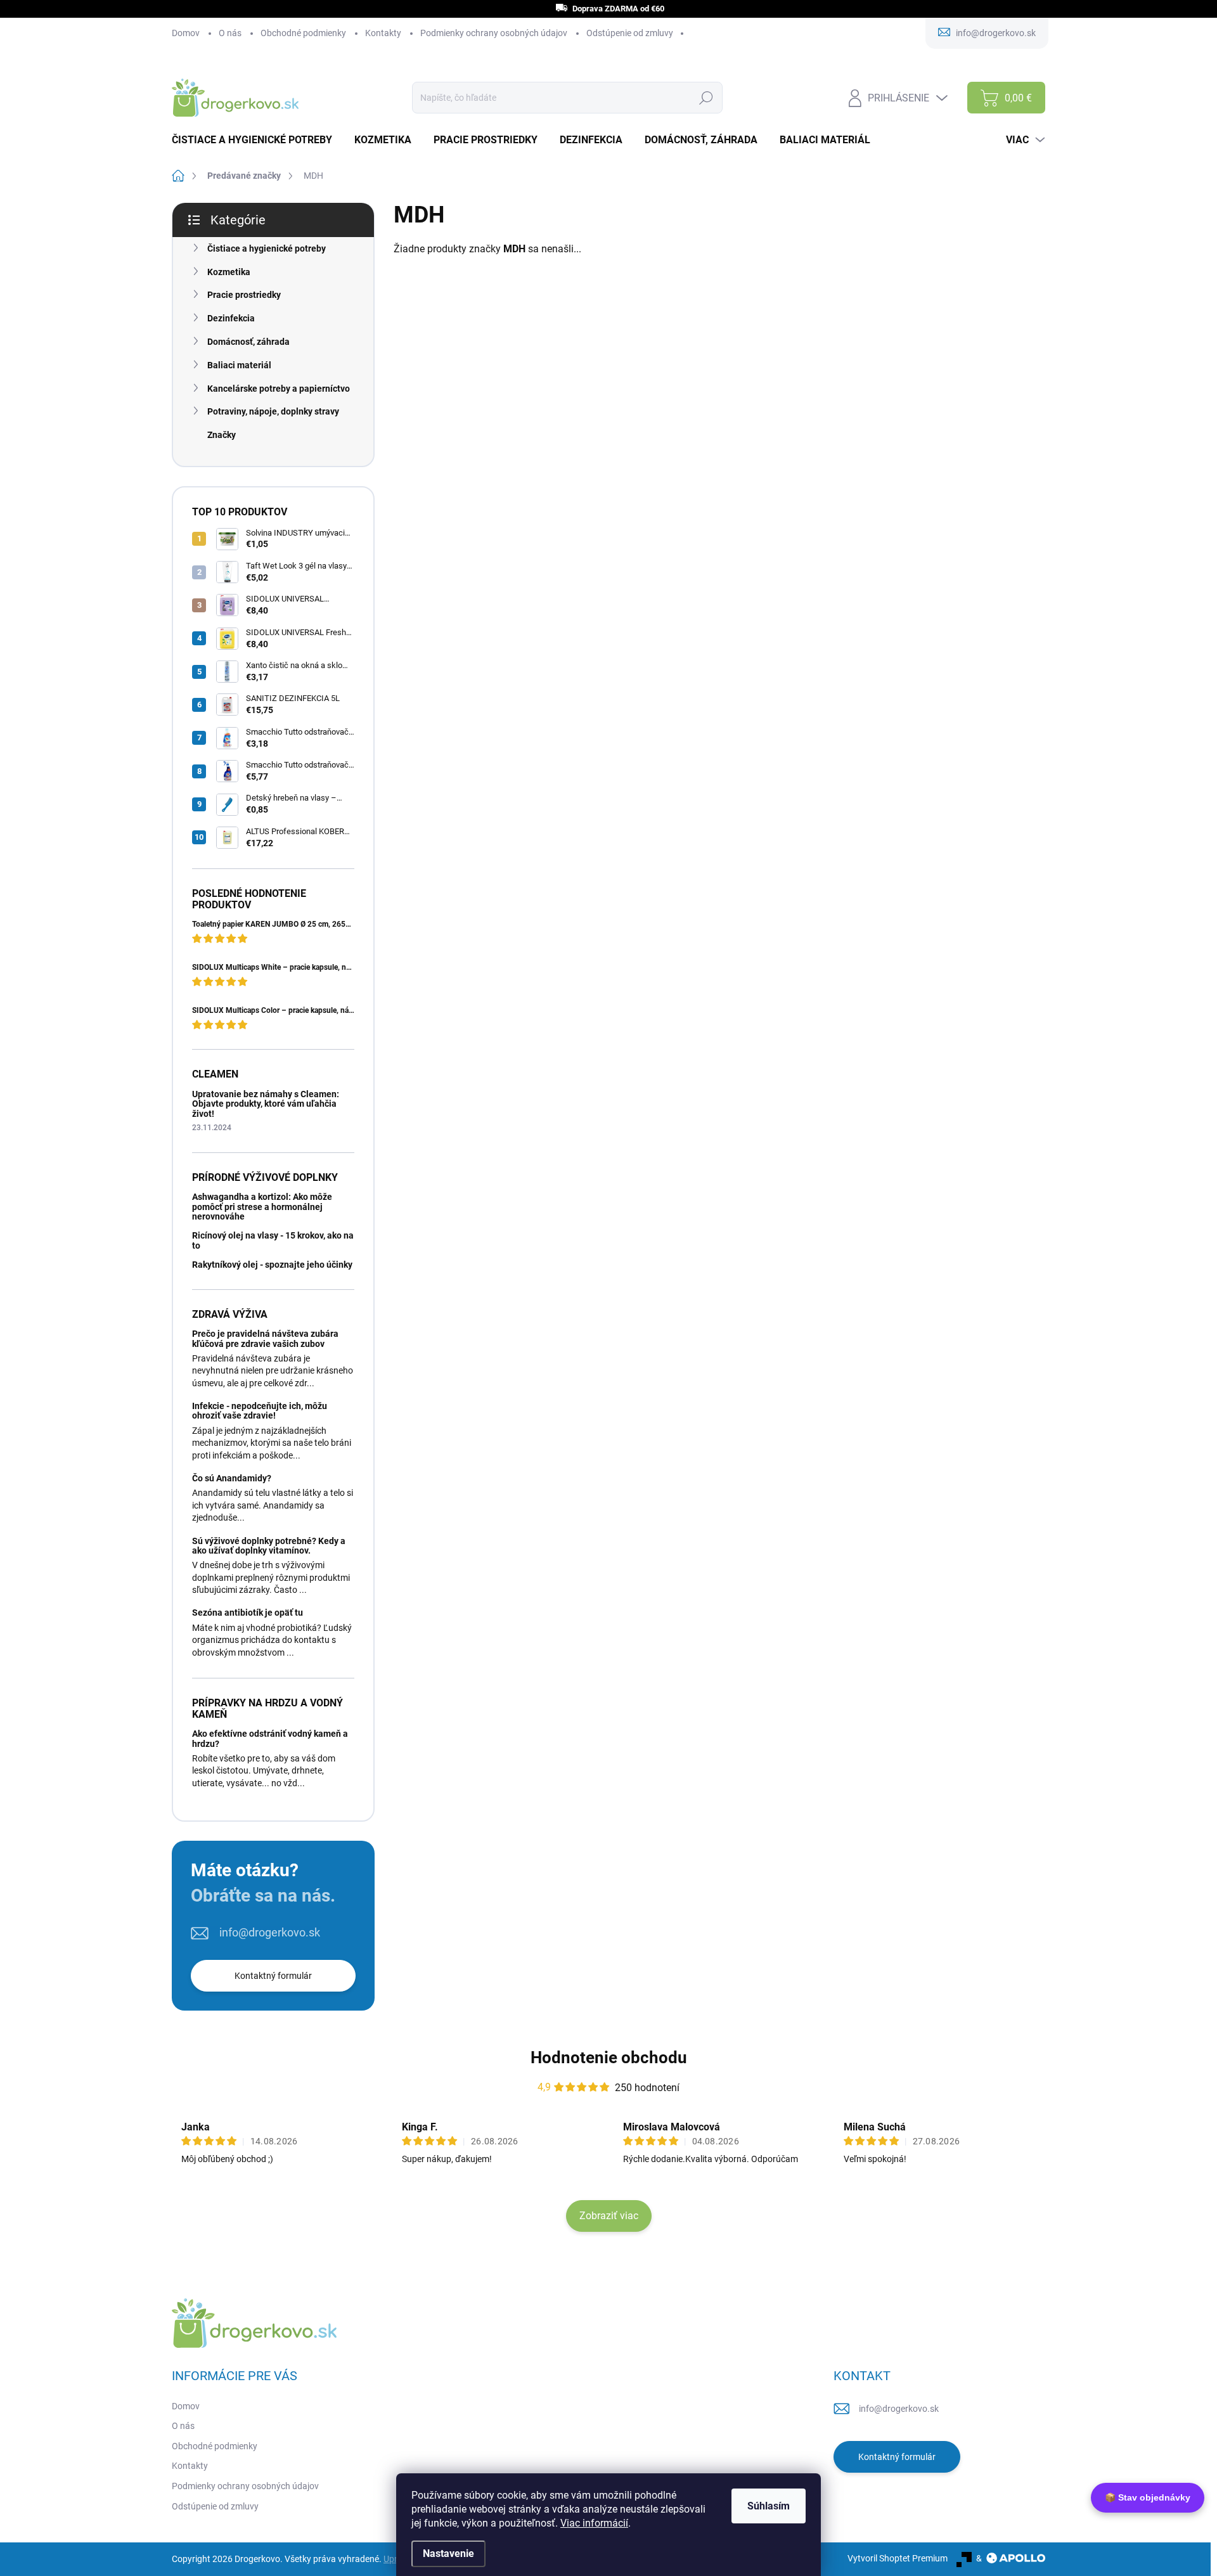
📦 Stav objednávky (1148, 2497)
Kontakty (383, 33)
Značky (222, 435)
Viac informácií (594, 2523)
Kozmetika (229, 272)
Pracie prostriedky (244, 295)
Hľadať (706, 98)
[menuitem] (257, 140)
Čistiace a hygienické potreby (267, 248)
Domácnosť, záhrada (248, 342)
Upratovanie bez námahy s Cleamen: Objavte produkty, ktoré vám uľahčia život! (266, 1104)
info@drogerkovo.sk (270, 1932)
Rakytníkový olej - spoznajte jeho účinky (272, 1265)
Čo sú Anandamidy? (232, 1478)
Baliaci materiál (239, 365)
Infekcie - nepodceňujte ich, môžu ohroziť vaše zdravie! (260, 1411)
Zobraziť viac (609, 2216)
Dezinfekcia (231, 318)
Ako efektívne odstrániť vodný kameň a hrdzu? (270, 1738)
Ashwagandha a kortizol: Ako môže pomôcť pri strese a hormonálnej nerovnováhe (262, 1207)
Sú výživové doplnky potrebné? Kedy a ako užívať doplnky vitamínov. (269, 1546)
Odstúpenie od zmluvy (630, 33)
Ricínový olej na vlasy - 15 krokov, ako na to (273, 1240)
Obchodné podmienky (303, 33)
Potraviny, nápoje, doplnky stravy (273, 411)
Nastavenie (448, 2553)
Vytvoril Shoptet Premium (898, 2558)
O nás (230, 33)
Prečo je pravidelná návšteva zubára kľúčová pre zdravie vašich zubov (265, 1338)
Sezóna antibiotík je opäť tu (248, 1613)
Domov (186, 33)
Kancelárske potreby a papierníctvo (279, 389)
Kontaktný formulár (273, 1976)
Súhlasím (769, 2506)
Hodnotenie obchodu (609, 2058)
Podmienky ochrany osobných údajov (494, 33)
